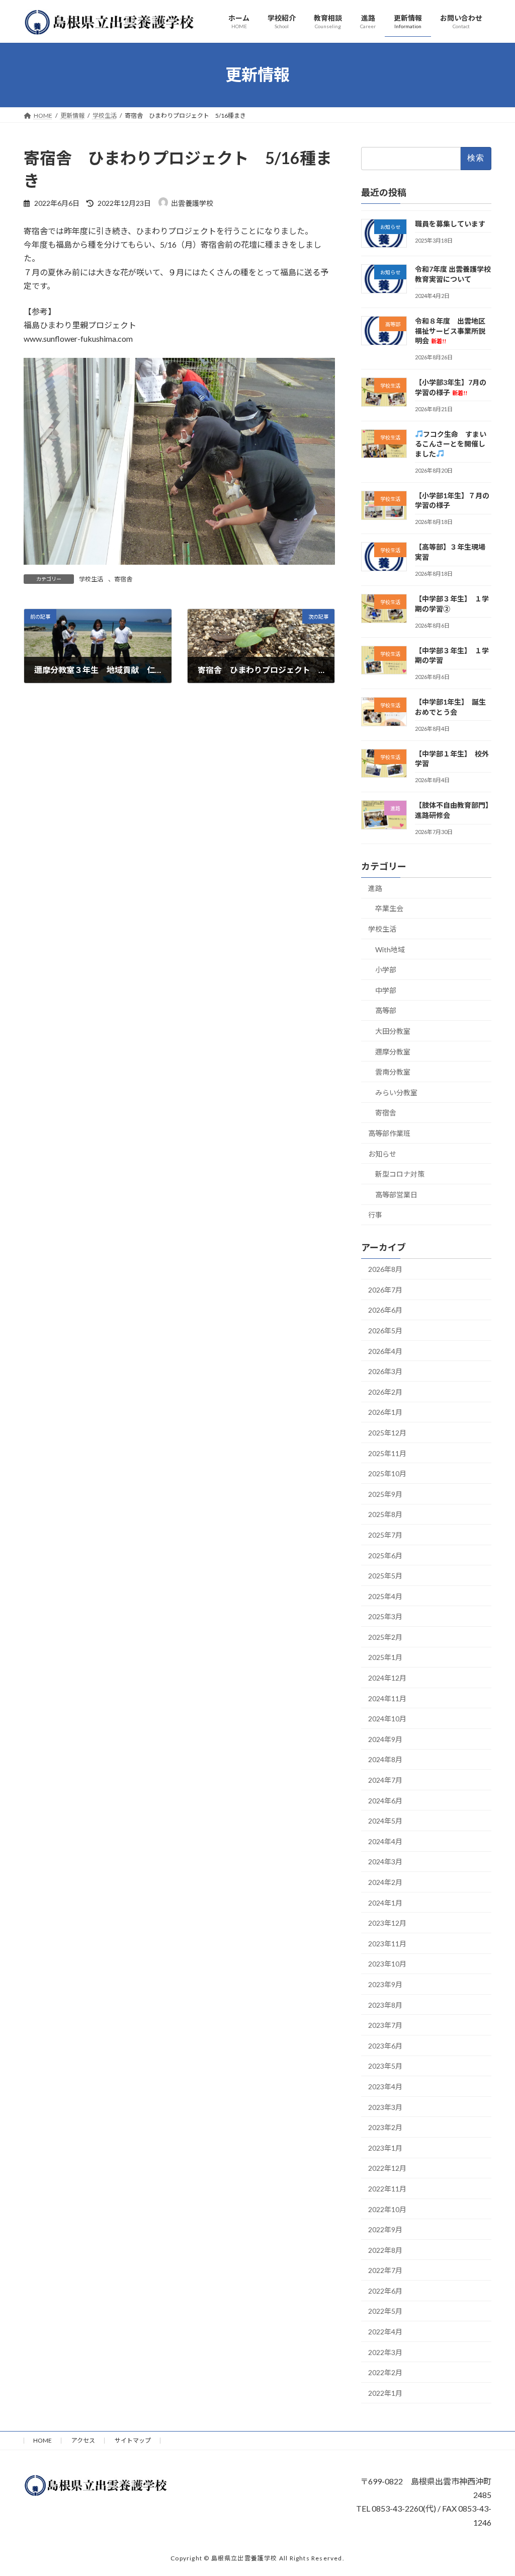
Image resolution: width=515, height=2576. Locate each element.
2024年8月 (385, 1759)
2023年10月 (387, 1964)
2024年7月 (385, 1780)
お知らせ (382, 1153)
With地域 (390, 949)
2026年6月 (385, 1310)
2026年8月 (385, 1269)
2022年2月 (385, 2372)
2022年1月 (385, 2393)
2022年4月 (385, 2332)
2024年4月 (385, 1841)
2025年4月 (385, 1596)
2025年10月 (387, 1473)
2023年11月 (387, 1944)
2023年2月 (385, 2127)
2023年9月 (385, 1984)
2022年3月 (385, 2352)
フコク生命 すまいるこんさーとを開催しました (451, 443)
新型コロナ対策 (400, 1174)
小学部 (386, 970)
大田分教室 (393, 1031)
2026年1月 (385, 1412)
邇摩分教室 (393, 1051)
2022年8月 (385, 2250)
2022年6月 (385, 2291)
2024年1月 (385, 1902)
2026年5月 (385, 1331)
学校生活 (91, 579)
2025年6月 (385, 1555)
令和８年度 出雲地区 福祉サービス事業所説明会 (454, 331)
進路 (375, 888)
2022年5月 (385, 2311)
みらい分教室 (396, 1092)
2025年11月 (387, 1453)
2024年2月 (385, 1882)
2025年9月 (385, 1494)
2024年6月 (385, 1800)
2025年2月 (385, 1637)
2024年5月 (385, 1821)
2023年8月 (385, 2004)
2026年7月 (385, 1290)
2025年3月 (385, 1616)
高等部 (386, 1010)
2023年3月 (385, 2107)
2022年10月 (387, 2209)
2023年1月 (385, 2147)
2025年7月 (385, 1535)
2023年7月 (385, 2025)
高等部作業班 (389, 1133)
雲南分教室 (393, 1072)
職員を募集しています (450, 223)
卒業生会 (389, 908)
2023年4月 (385, 2087)
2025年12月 (387, 1433)
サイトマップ (133, 2440)
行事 (375, 1215)
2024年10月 (387, 1719)
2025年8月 (385, 1514)
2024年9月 (385, 1739)
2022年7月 (385, 2270)
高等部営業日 (396, 1195)
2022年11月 (387, 2189)
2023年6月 (385, 2045)
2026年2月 (385, 1391)
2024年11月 (387, 1698)
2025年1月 (385, 1657)
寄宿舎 (123, 579)
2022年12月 (387, 2168)
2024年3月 (385, 1862)
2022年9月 (385, 2229)
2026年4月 (385, 1351)
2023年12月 (387, 1923)
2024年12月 (387, 1678)
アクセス (83, 2440)
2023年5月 (385, 2066)
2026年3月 (385, 1371)
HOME (42, 2440)
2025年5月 (385, 1576)
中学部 (386, 990)
